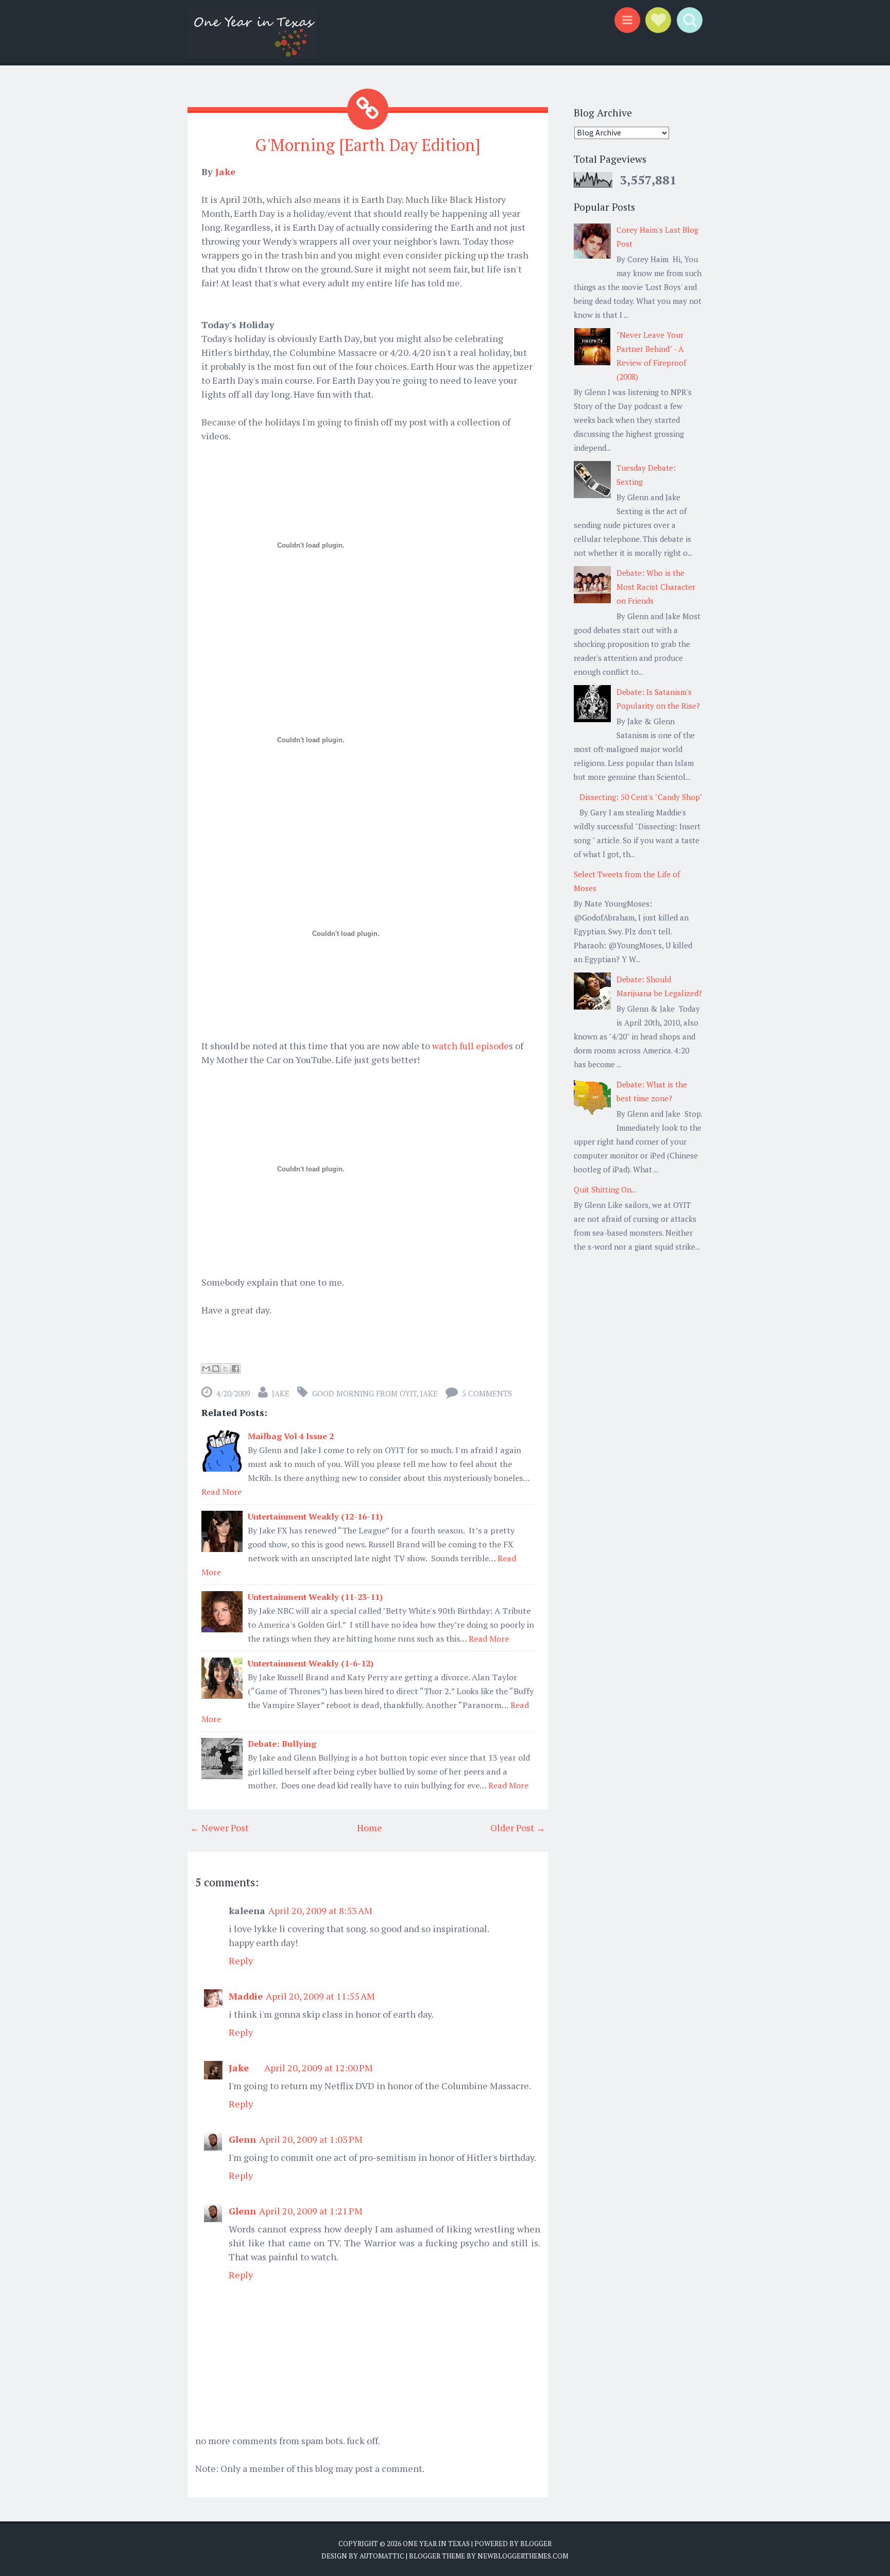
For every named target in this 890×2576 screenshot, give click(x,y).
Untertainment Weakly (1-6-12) (311, 1663)
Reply (241, 1960)
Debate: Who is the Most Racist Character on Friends (656, 587)
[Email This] (206, 1369)
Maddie (246, 1996)
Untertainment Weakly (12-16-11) (315, 1516)
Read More (221, 1492)
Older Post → (518, 1828)
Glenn (242, 2139)
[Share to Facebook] (235, 1369)
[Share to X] (226, 1369)
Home (370, 1828)
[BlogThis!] (216, 1369)
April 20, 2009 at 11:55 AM (320, 1996)
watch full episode (470, 1046)
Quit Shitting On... (605, 1189)
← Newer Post (219, 1828)
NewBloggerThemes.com (523, 2556)
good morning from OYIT (364, 1393)
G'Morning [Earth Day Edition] (368, 145)
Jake (225, 172)
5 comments (487, 1393)
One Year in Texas (436, 2544)
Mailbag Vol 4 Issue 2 (291, 1436)
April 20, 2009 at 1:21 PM (311, 2211)
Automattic (382, 2556)
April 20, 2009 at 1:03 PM (311, 2139)
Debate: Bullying (282, 1744)
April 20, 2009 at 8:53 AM (320, 1910)
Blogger (536, 2544)
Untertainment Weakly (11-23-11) (315, 1597)
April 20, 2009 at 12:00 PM (319, 2068)
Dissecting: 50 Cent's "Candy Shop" (641, 797)
